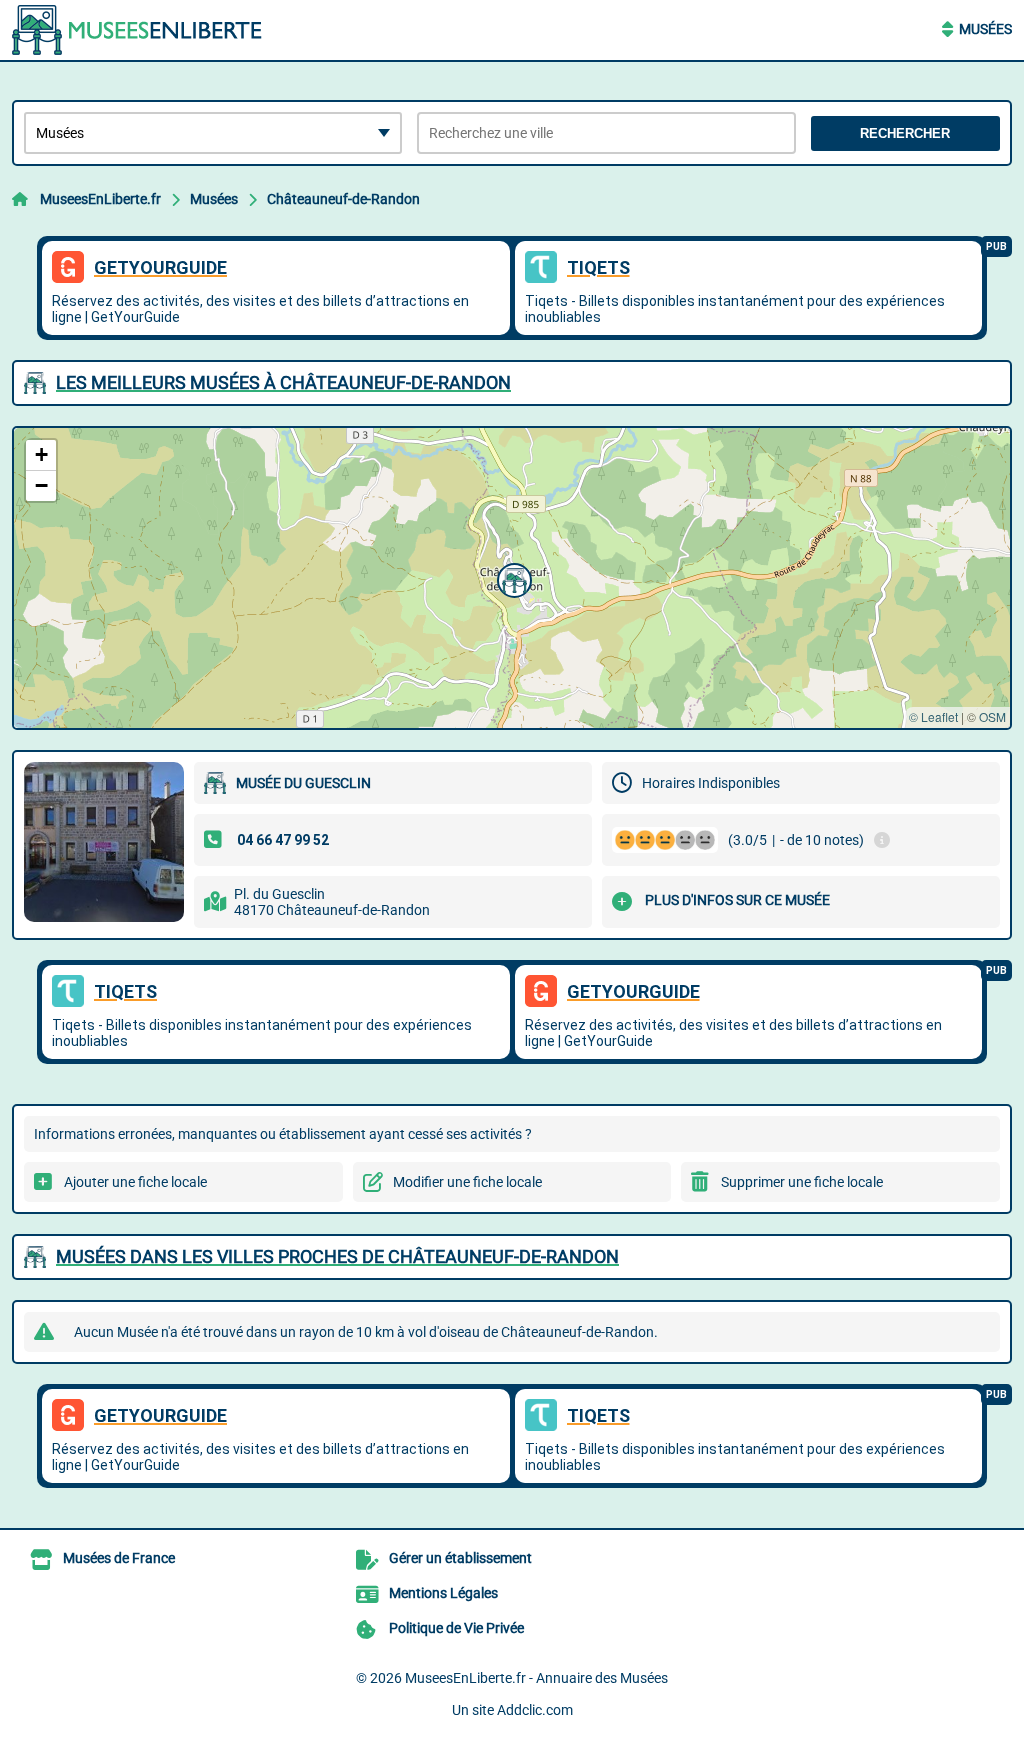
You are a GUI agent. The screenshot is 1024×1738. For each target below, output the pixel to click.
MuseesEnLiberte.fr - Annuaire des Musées (536, 1678)
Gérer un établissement (460, 1558)
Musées (985, 29)
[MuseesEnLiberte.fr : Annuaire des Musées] (137, 30)
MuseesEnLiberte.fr (100, 199)
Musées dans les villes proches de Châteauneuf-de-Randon (337, 1256)
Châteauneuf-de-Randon (343, 199)
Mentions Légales (443, 1593)
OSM (992, 716)
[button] (512, 578)
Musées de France (119, 1558)
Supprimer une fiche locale (802, 1182)
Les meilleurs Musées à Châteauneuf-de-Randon (283, 382)
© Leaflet (933, 716)
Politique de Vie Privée (456, 1628)
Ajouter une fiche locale (135, 1182)
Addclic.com (535, 1710)
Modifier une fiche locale (467, 1182)
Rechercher (905, 133)
